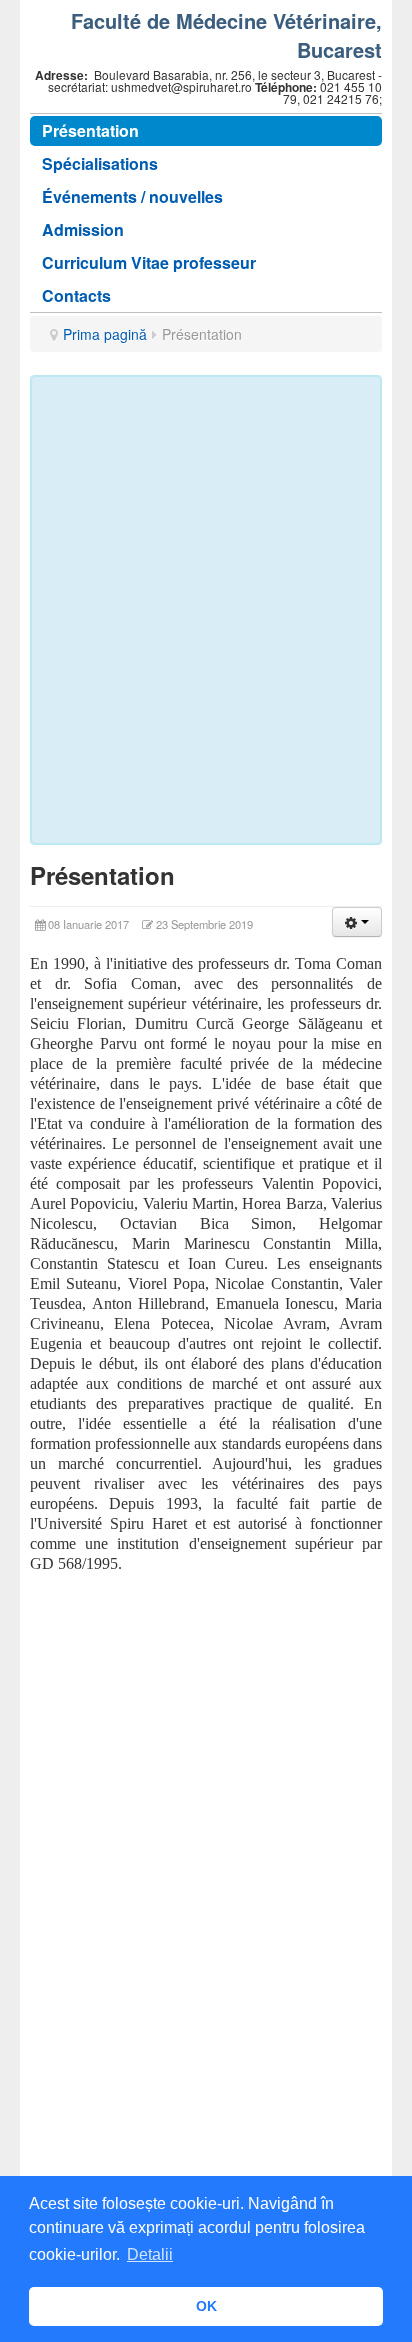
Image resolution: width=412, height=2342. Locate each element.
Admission (83, 229)
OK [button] (206, 2306)
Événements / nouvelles (132, 196)
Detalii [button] (150, 2254)
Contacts (76, 295)
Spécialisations (100, 163)
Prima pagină (105, 334)
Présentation (90, 130)
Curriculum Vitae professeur (149, 262)
